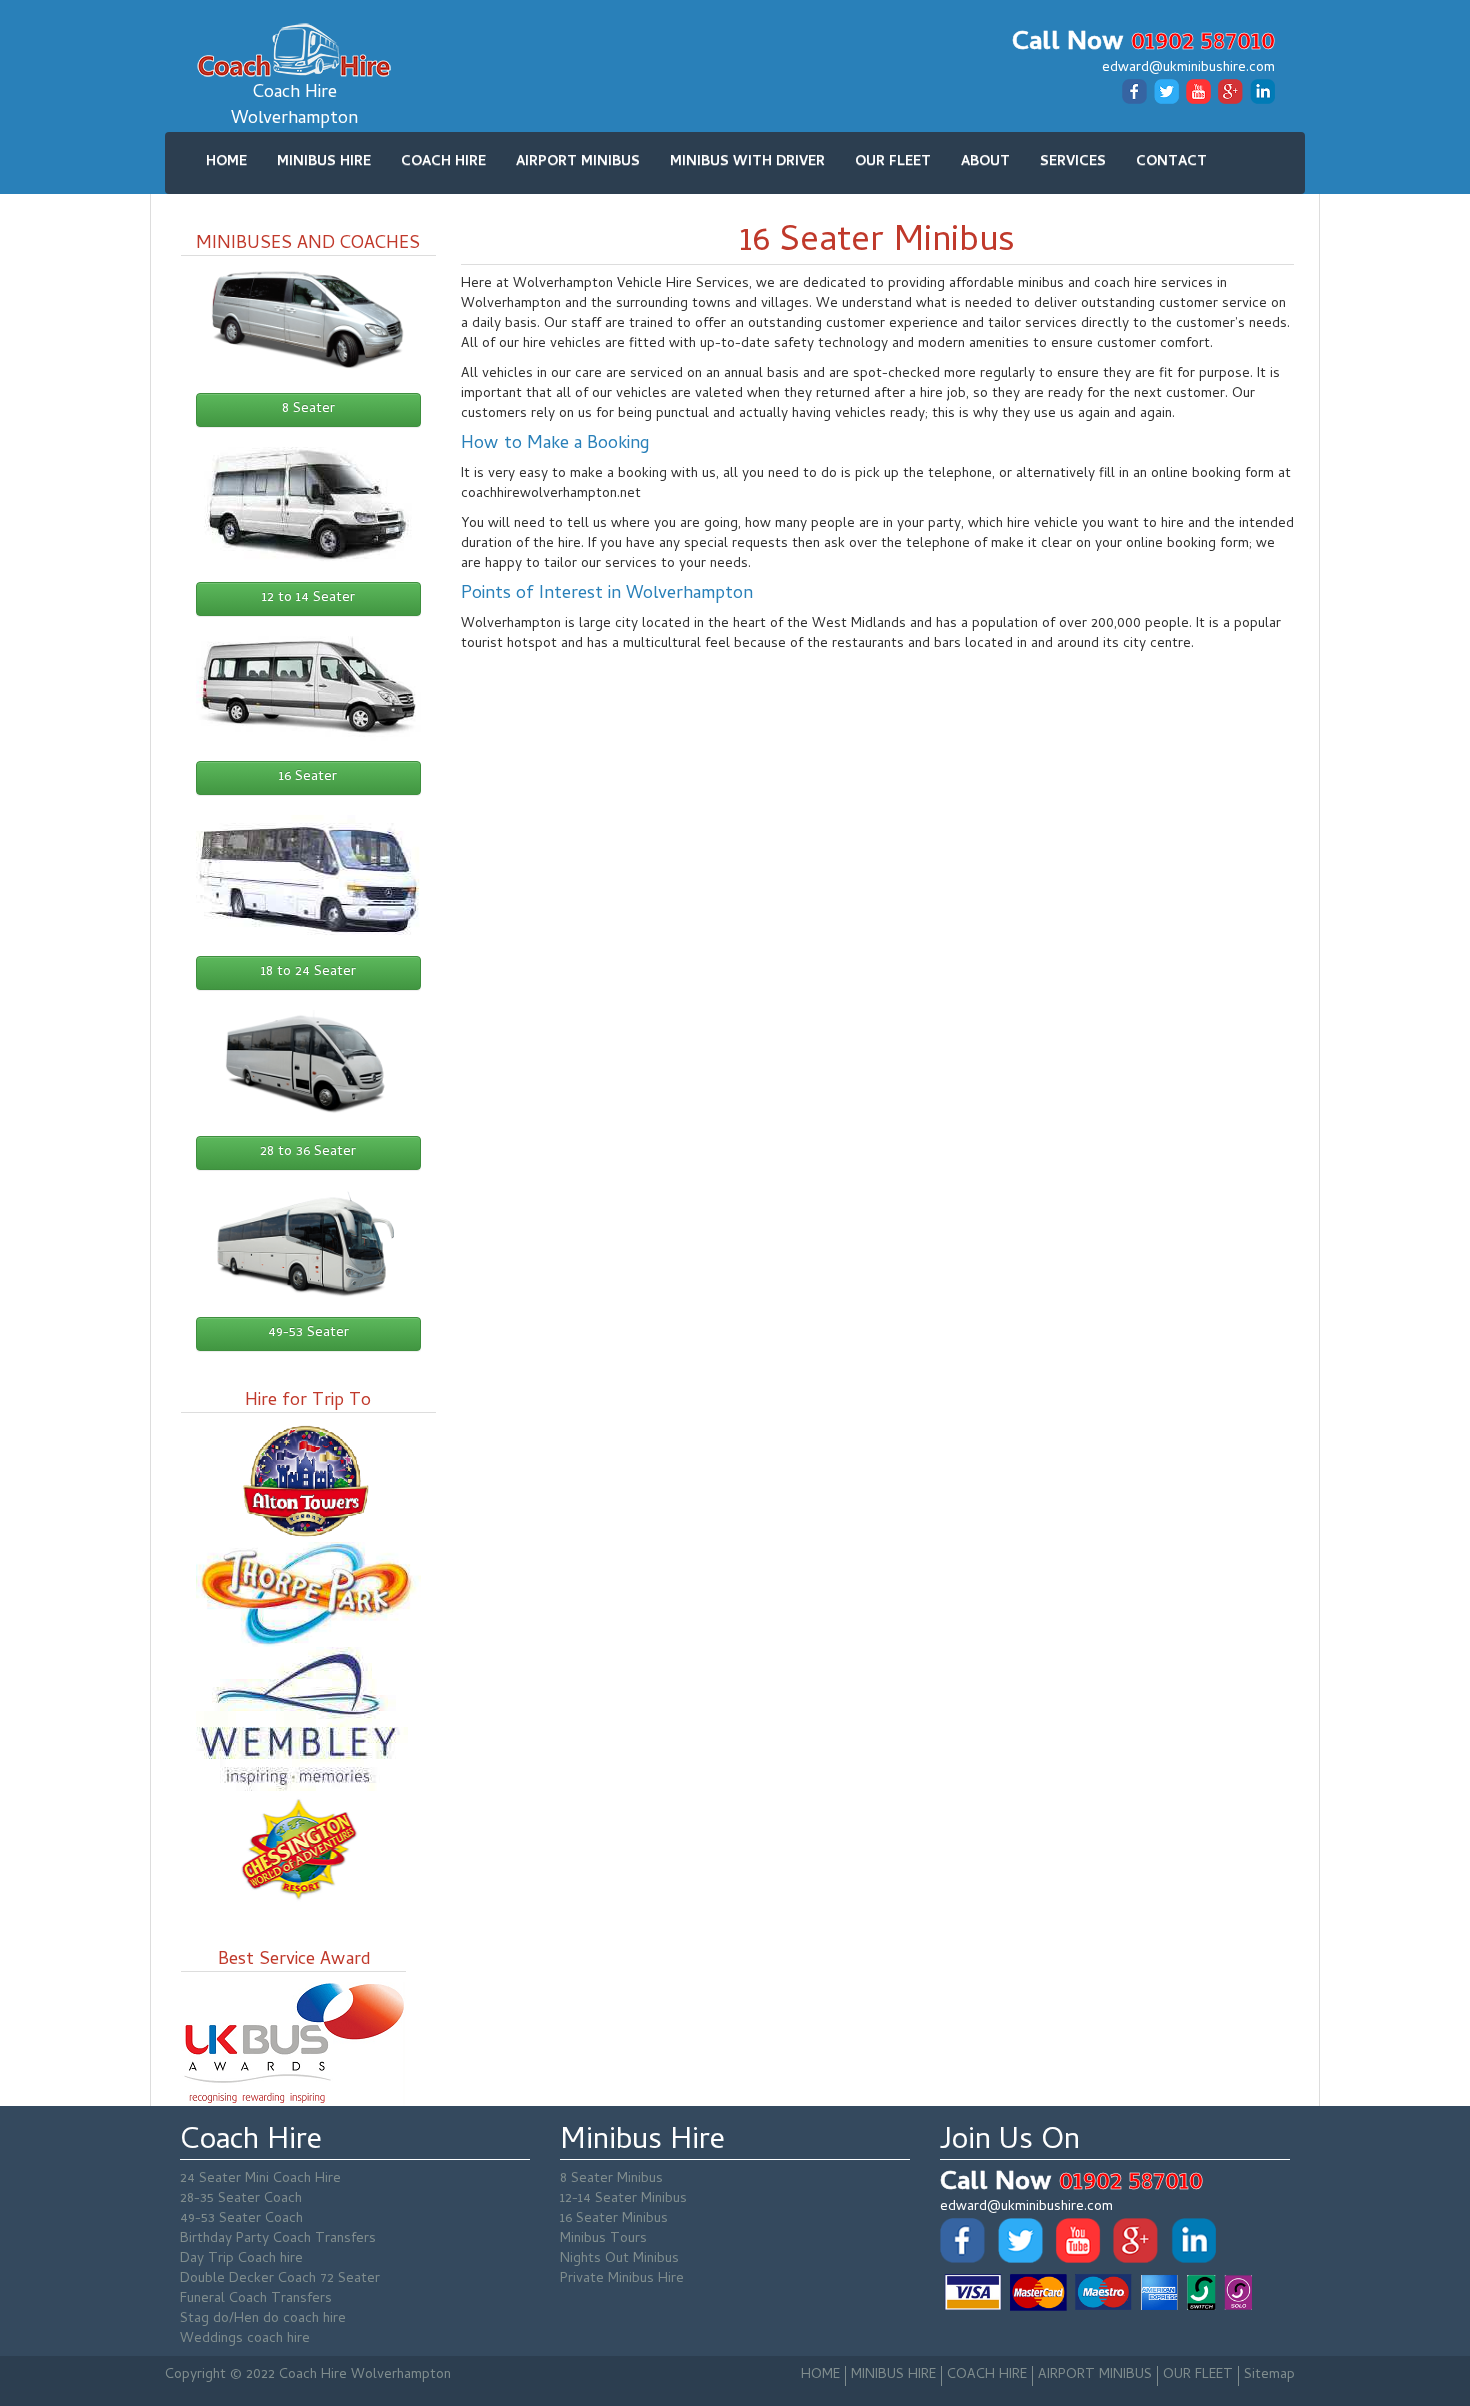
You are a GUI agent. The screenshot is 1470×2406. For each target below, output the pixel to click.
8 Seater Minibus (611, 2179)
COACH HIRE (443, 162)
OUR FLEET (893, 162)
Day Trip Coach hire (241, 2259)
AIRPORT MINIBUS (578, 162)
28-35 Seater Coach (241, 2199)
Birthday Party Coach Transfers (278, 2239)
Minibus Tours (603, 2239)
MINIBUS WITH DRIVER (747, 162)
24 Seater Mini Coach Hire (260, 2179)
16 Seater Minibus (614, 2219)
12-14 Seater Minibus (623, 2199)
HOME (226, 162)
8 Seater (308, 409)
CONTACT (1171, 162)
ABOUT (985, 162)
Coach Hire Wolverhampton (294, 105)
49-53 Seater (308, 1333)
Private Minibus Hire (622, 2279)
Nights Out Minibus (619, 2259)
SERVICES (1073, 162)
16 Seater (308, 777)
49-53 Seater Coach (241, 2219)
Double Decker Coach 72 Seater (280, 2279)
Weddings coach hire (245, 2339)
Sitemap (1269, 2375)
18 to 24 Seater (308, 972)
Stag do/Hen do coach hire (263, 2319)
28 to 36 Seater (308, 1152)
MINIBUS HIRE (324, 162)
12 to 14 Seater (308, 598)
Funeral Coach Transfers (256, 2299)
